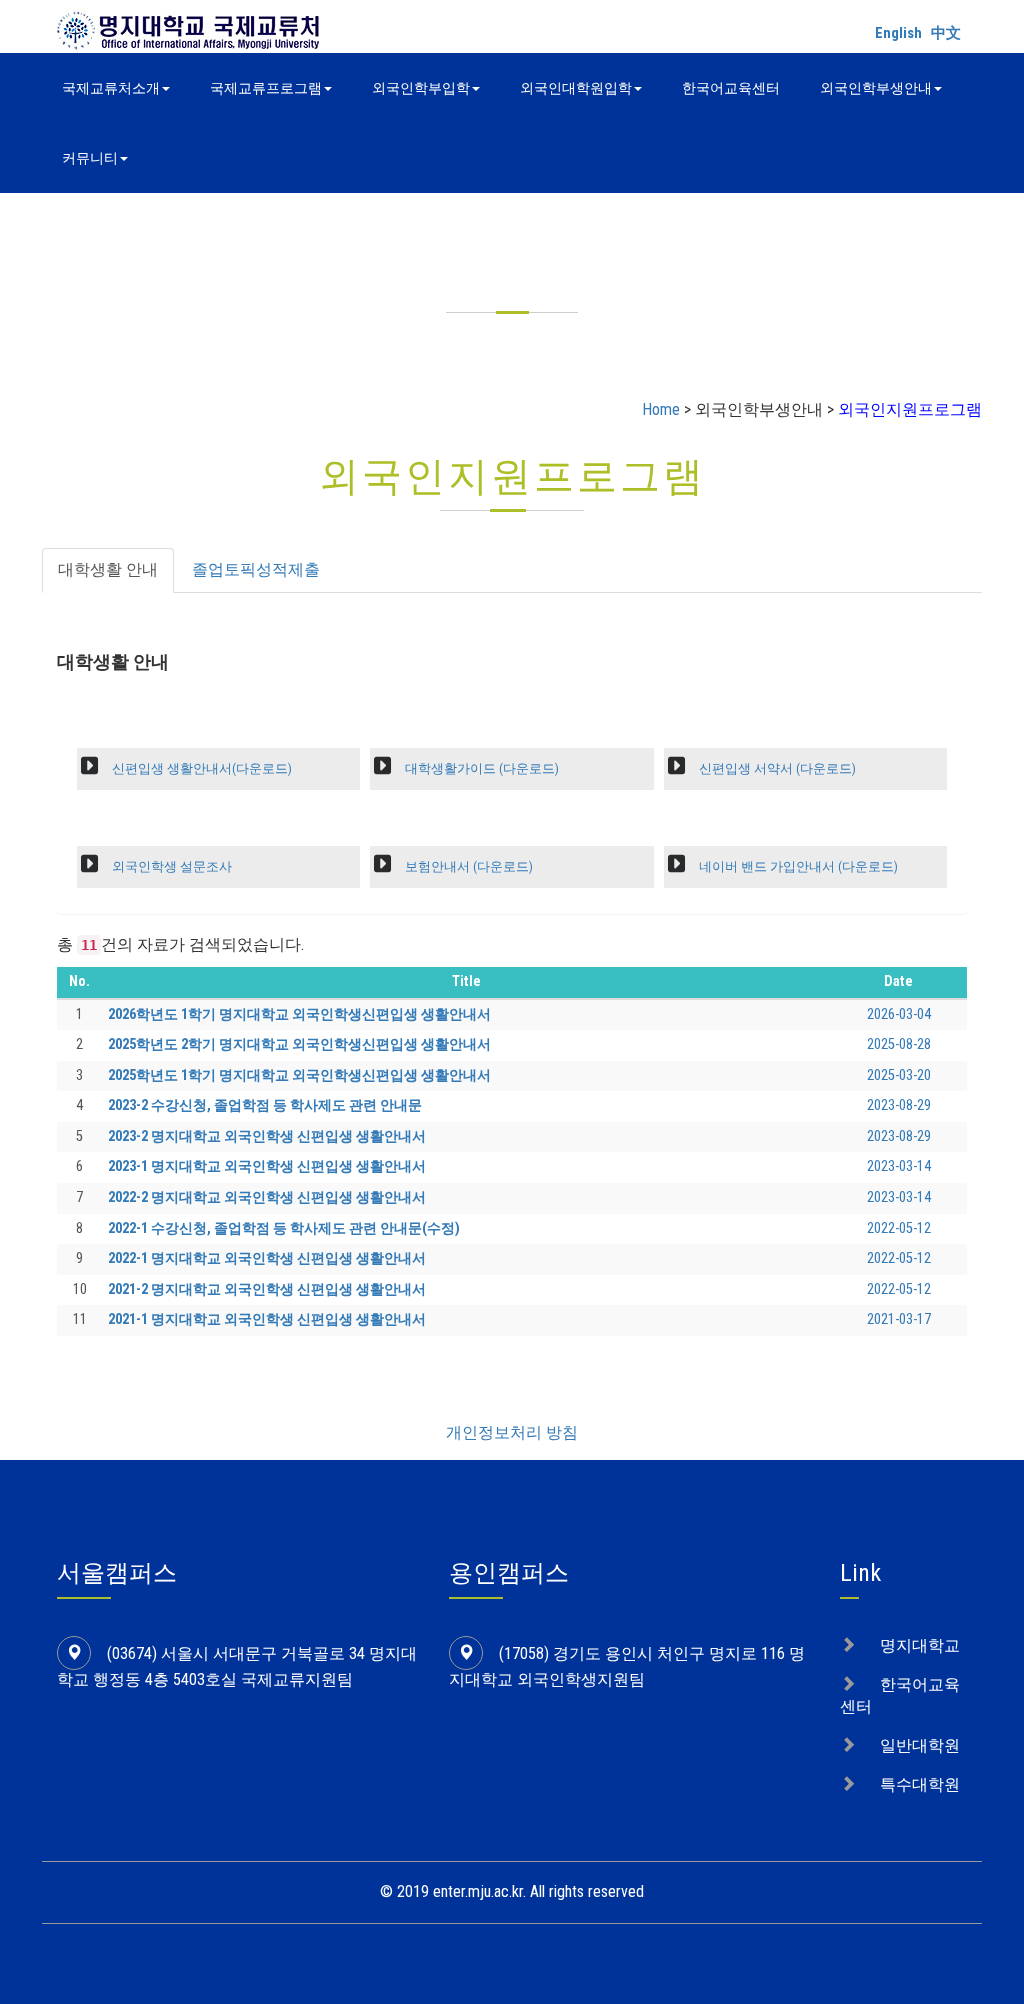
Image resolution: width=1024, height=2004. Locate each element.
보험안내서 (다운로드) (467, 866)
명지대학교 (920, 1645)
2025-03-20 (899, 1075)
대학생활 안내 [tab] (108, 569)
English (898, 33)
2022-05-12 (899, 1228)
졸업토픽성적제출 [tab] (256, 569)
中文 (946, 33)
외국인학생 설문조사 (170, 866)
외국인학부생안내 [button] (876, 88)
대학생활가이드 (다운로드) (480, 768)
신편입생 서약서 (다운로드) (776, 768)
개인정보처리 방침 (512, 1432)
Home (661, 409)
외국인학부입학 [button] (421, 88)
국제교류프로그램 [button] (266, 88)
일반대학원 (920, 1745)
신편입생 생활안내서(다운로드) (200, 768)
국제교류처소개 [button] (111, 88)
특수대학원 (920, 1784)
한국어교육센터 (731, 88)
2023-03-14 (899, 1166)
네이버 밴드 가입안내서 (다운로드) (797, 866)
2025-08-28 (899, 1044)
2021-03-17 (899, 1319)
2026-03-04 (899, 1014)
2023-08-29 (899, 1105)
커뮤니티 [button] (90, 158)
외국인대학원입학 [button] (576, 88)
